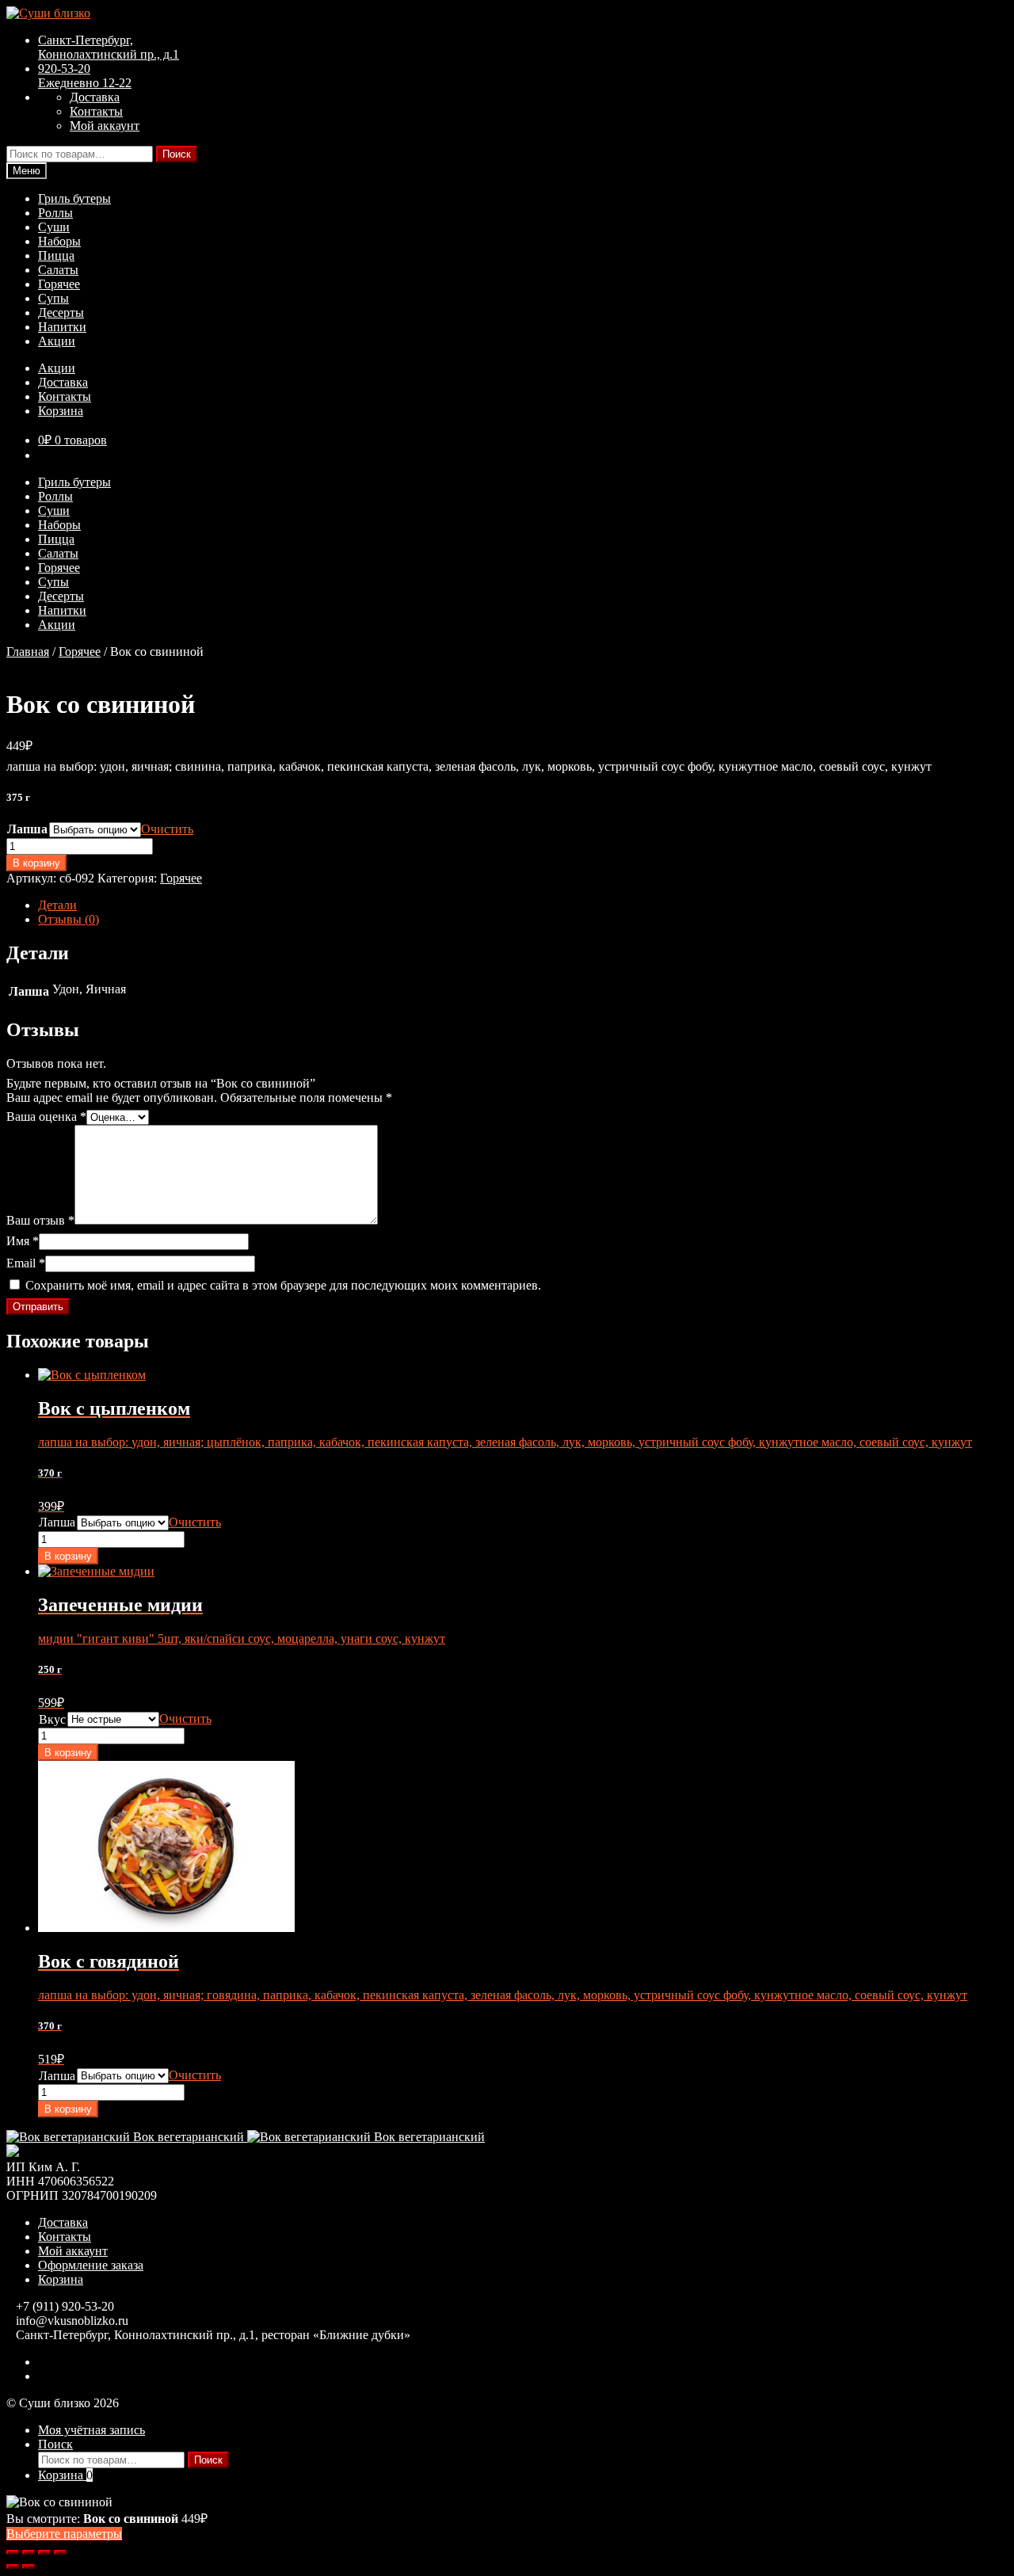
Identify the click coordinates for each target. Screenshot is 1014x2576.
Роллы (55, 213)
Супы (53, 298)
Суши (54, 227)
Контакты (96, 111)
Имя (23, 1241)
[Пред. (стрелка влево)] (13, 2566)
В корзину (36, 863)
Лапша (27, 829)
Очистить (167, 829)
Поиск (177, 154)
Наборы (59, 241)
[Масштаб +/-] (13, 2552)
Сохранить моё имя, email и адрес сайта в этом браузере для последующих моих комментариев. (283, 1285)
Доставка (95, 97)
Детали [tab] (57, 905)
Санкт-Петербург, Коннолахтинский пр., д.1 (109, 47)
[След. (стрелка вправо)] (29, 2566)
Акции (57, 341)
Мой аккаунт (105, 126)
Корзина (61, 411)
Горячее (59, 284)
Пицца (56, 255)
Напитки (62, 327)
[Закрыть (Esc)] (60, 2552)
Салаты (58, 270)
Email (26, 1263)
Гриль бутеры (74, 198)
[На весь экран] (29, 2552)
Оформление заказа (91, 2265)
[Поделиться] (44, 2552)
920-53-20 (85, 76)
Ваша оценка (46, 1117)
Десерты (61, 312)
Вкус (52, 1719)
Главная (28, 652)
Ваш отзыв (40, 1220)
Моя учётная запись (91, 2430)
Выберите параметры (64, 2534)
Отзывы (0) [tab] (69, 919)
